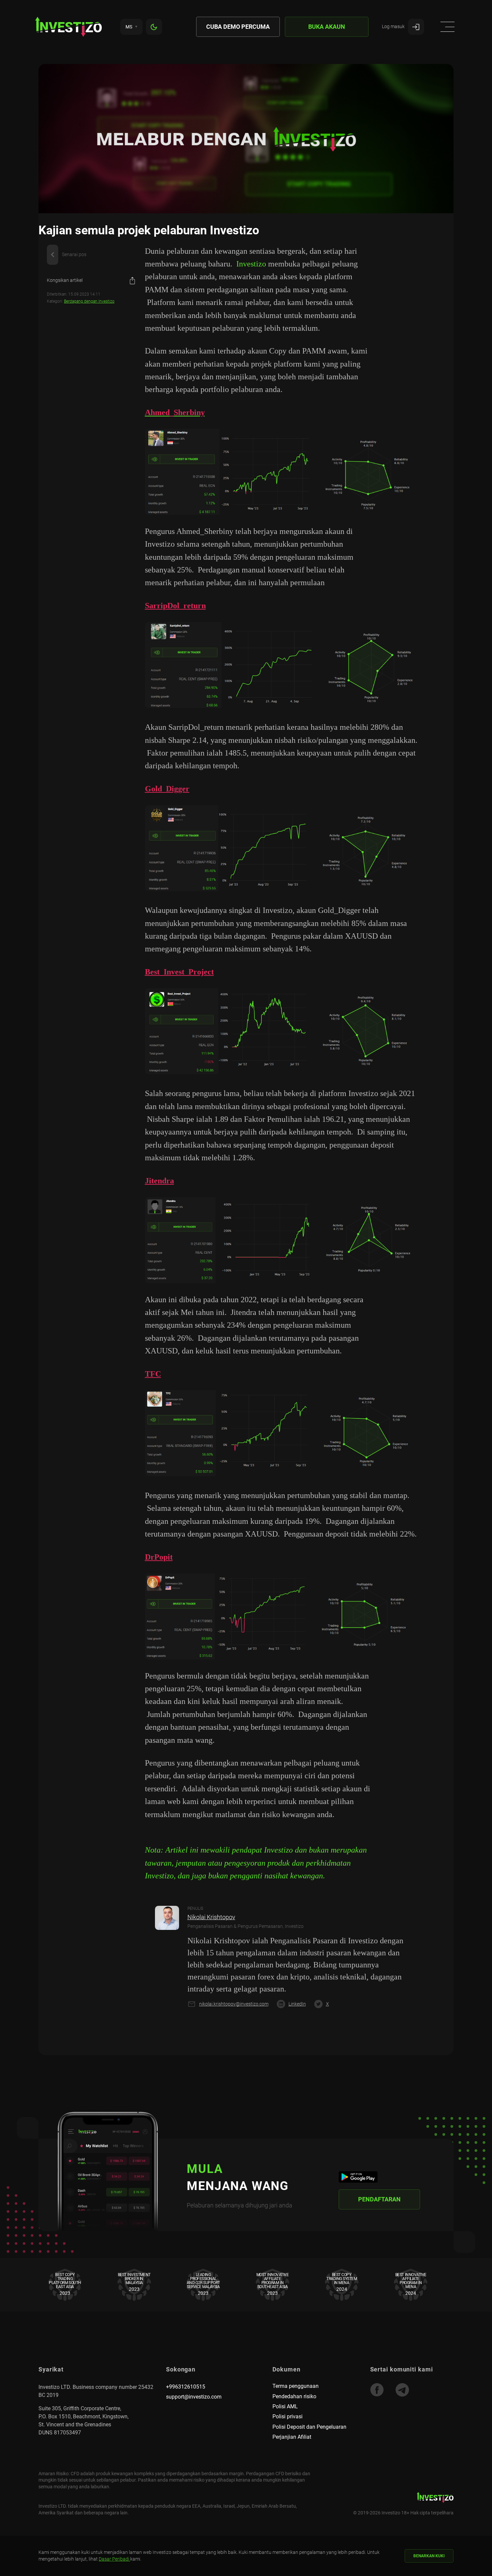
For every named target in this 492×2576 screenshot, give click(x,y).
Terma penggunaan (296, 2386)
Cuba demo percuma (238, 27)
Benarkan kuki (429, 2556)
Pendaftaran (379, 2199)
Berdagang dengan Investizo (89, 301)
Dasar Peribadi (114, 2559)
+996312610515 (186, 2387)
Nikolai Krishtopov (211, 1917)
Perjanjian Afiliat (292, 2437)
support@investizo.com (194, 2397)
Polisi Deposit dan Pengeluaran (309, 2427)
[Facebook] (377, 2390)
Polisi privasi (288, 2416)
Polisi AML (285, 2406)
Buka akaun (327, 27)
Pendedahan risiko (294, 2396)
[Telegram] (402, 2390)
